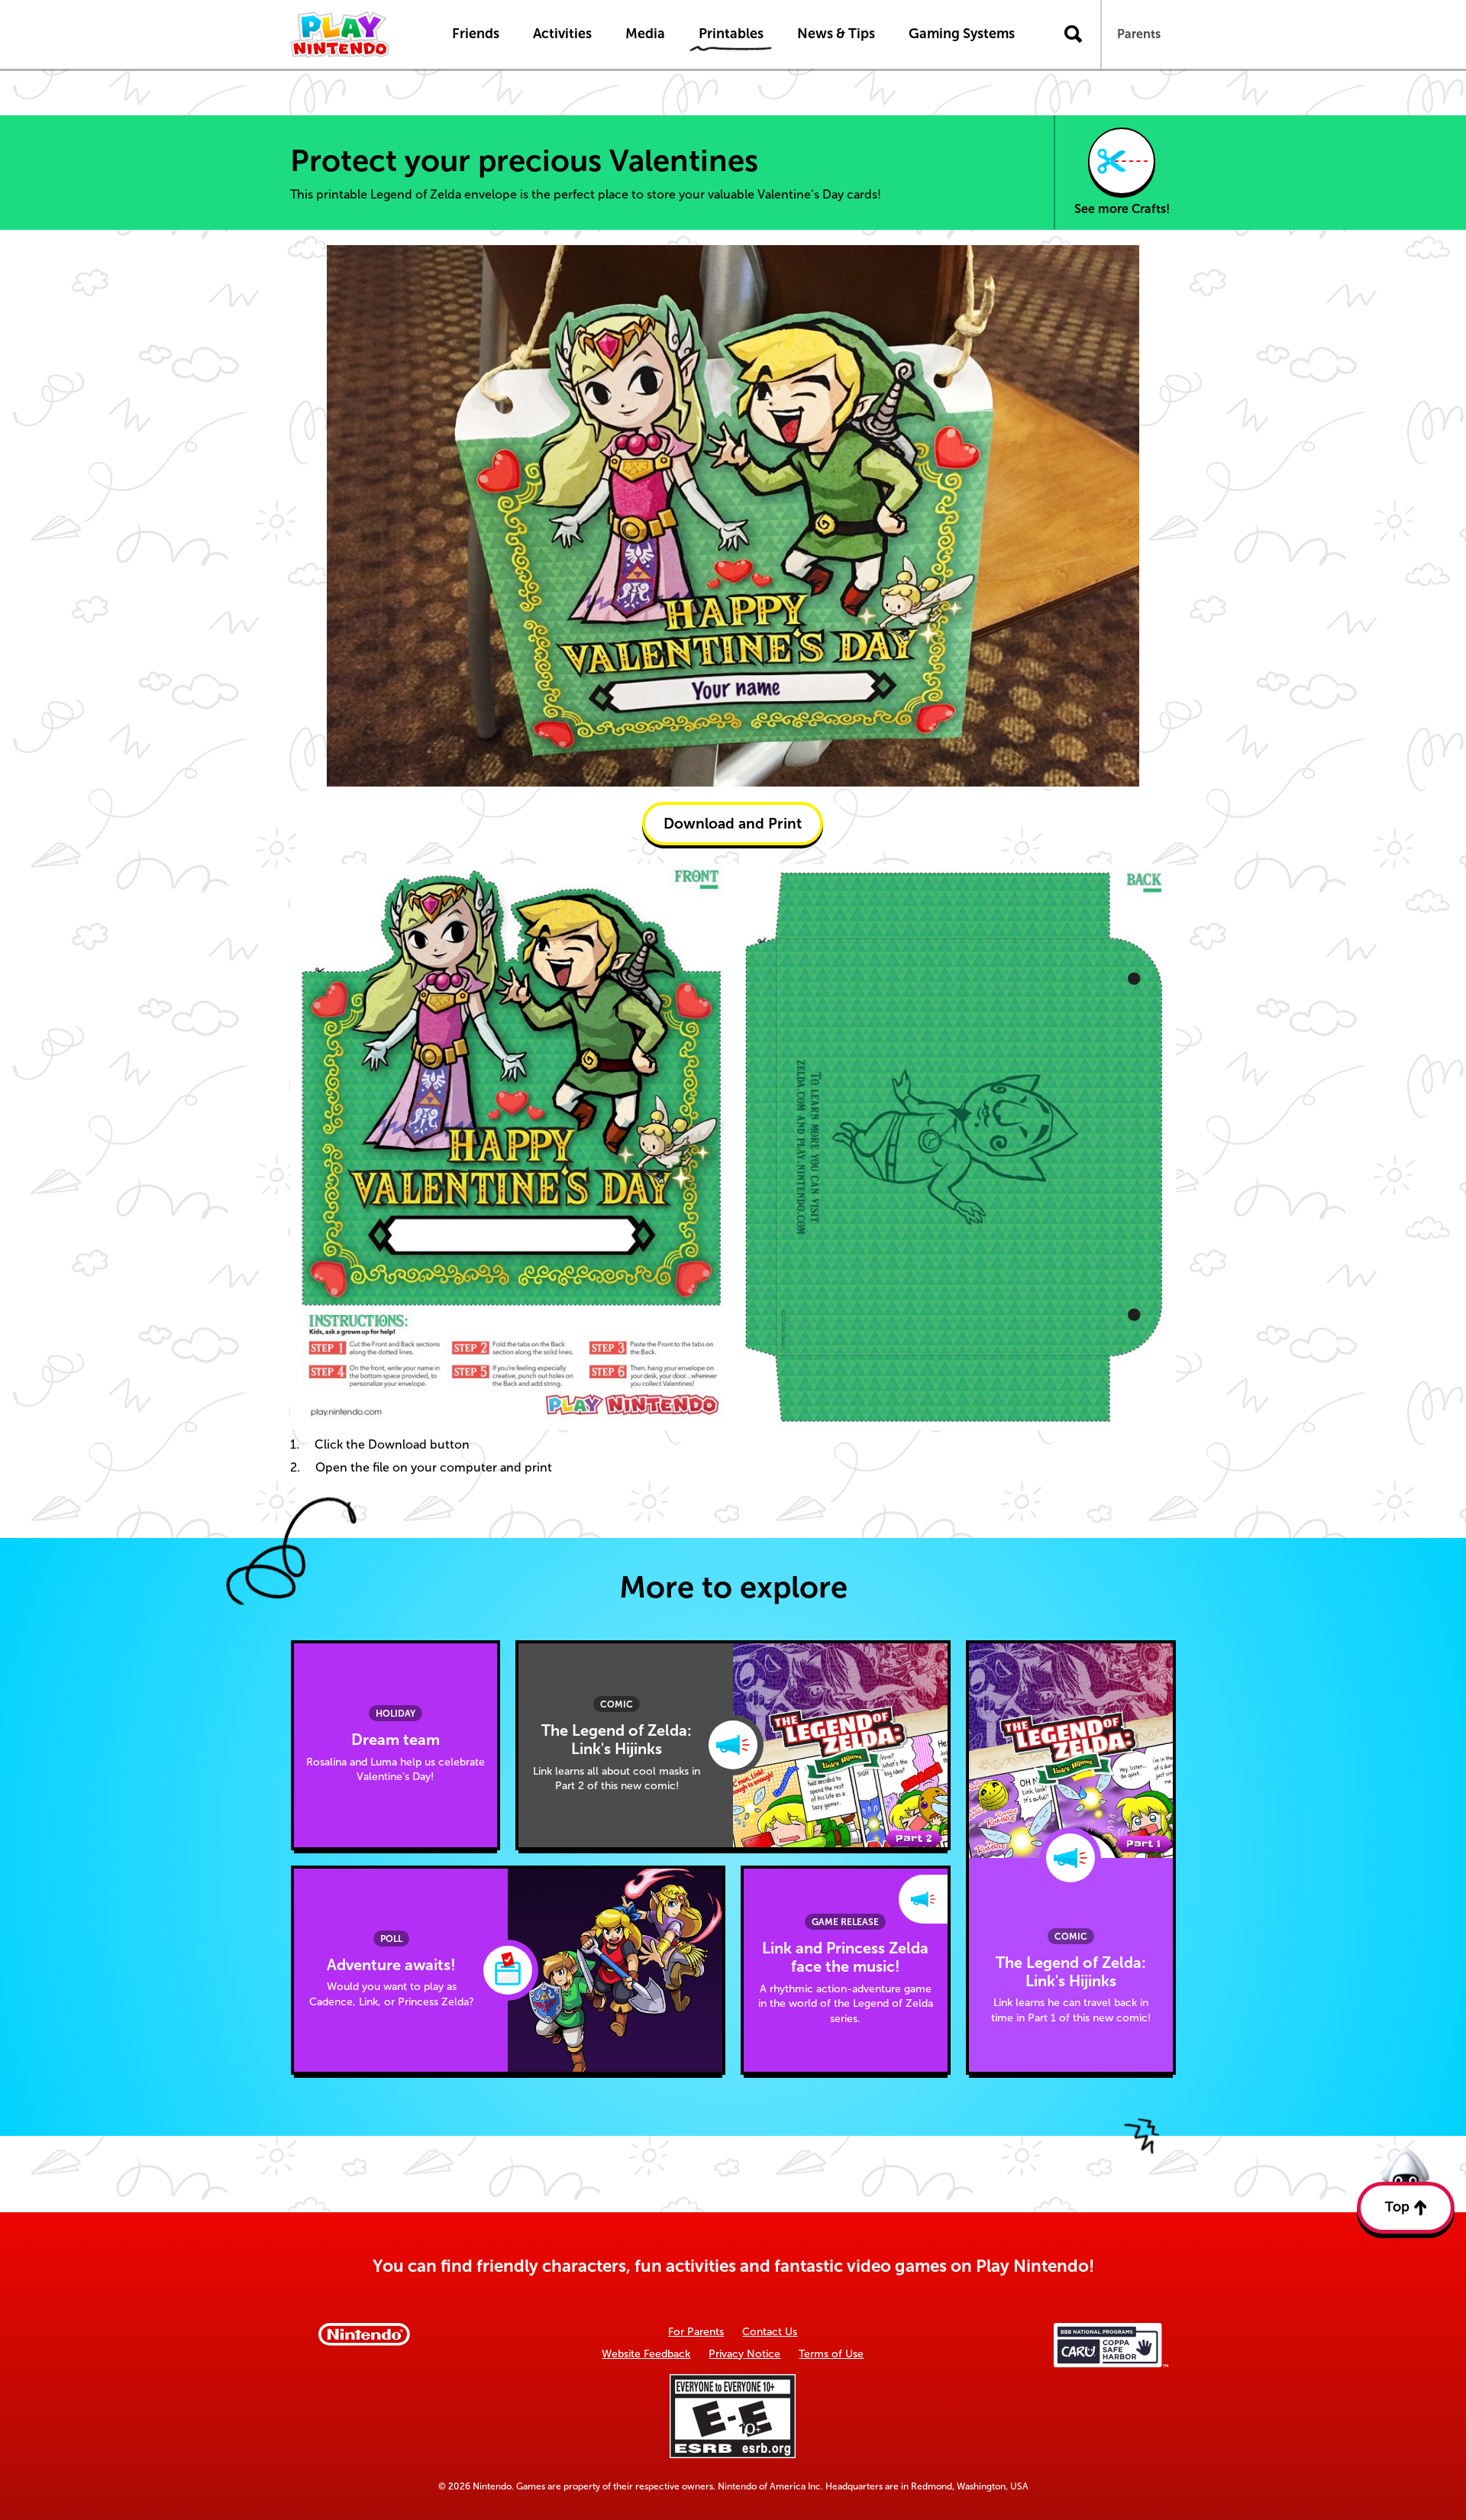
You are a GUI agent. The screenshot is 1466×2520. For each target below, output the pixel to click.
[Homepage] (355, 34)
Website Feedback (646, 2354)
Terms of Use (831, 2354)
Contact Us (770, 2332)
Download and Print (733, 824)
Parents (1139, 34)
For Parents (696, 2332)
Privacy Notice (744, 2354)
